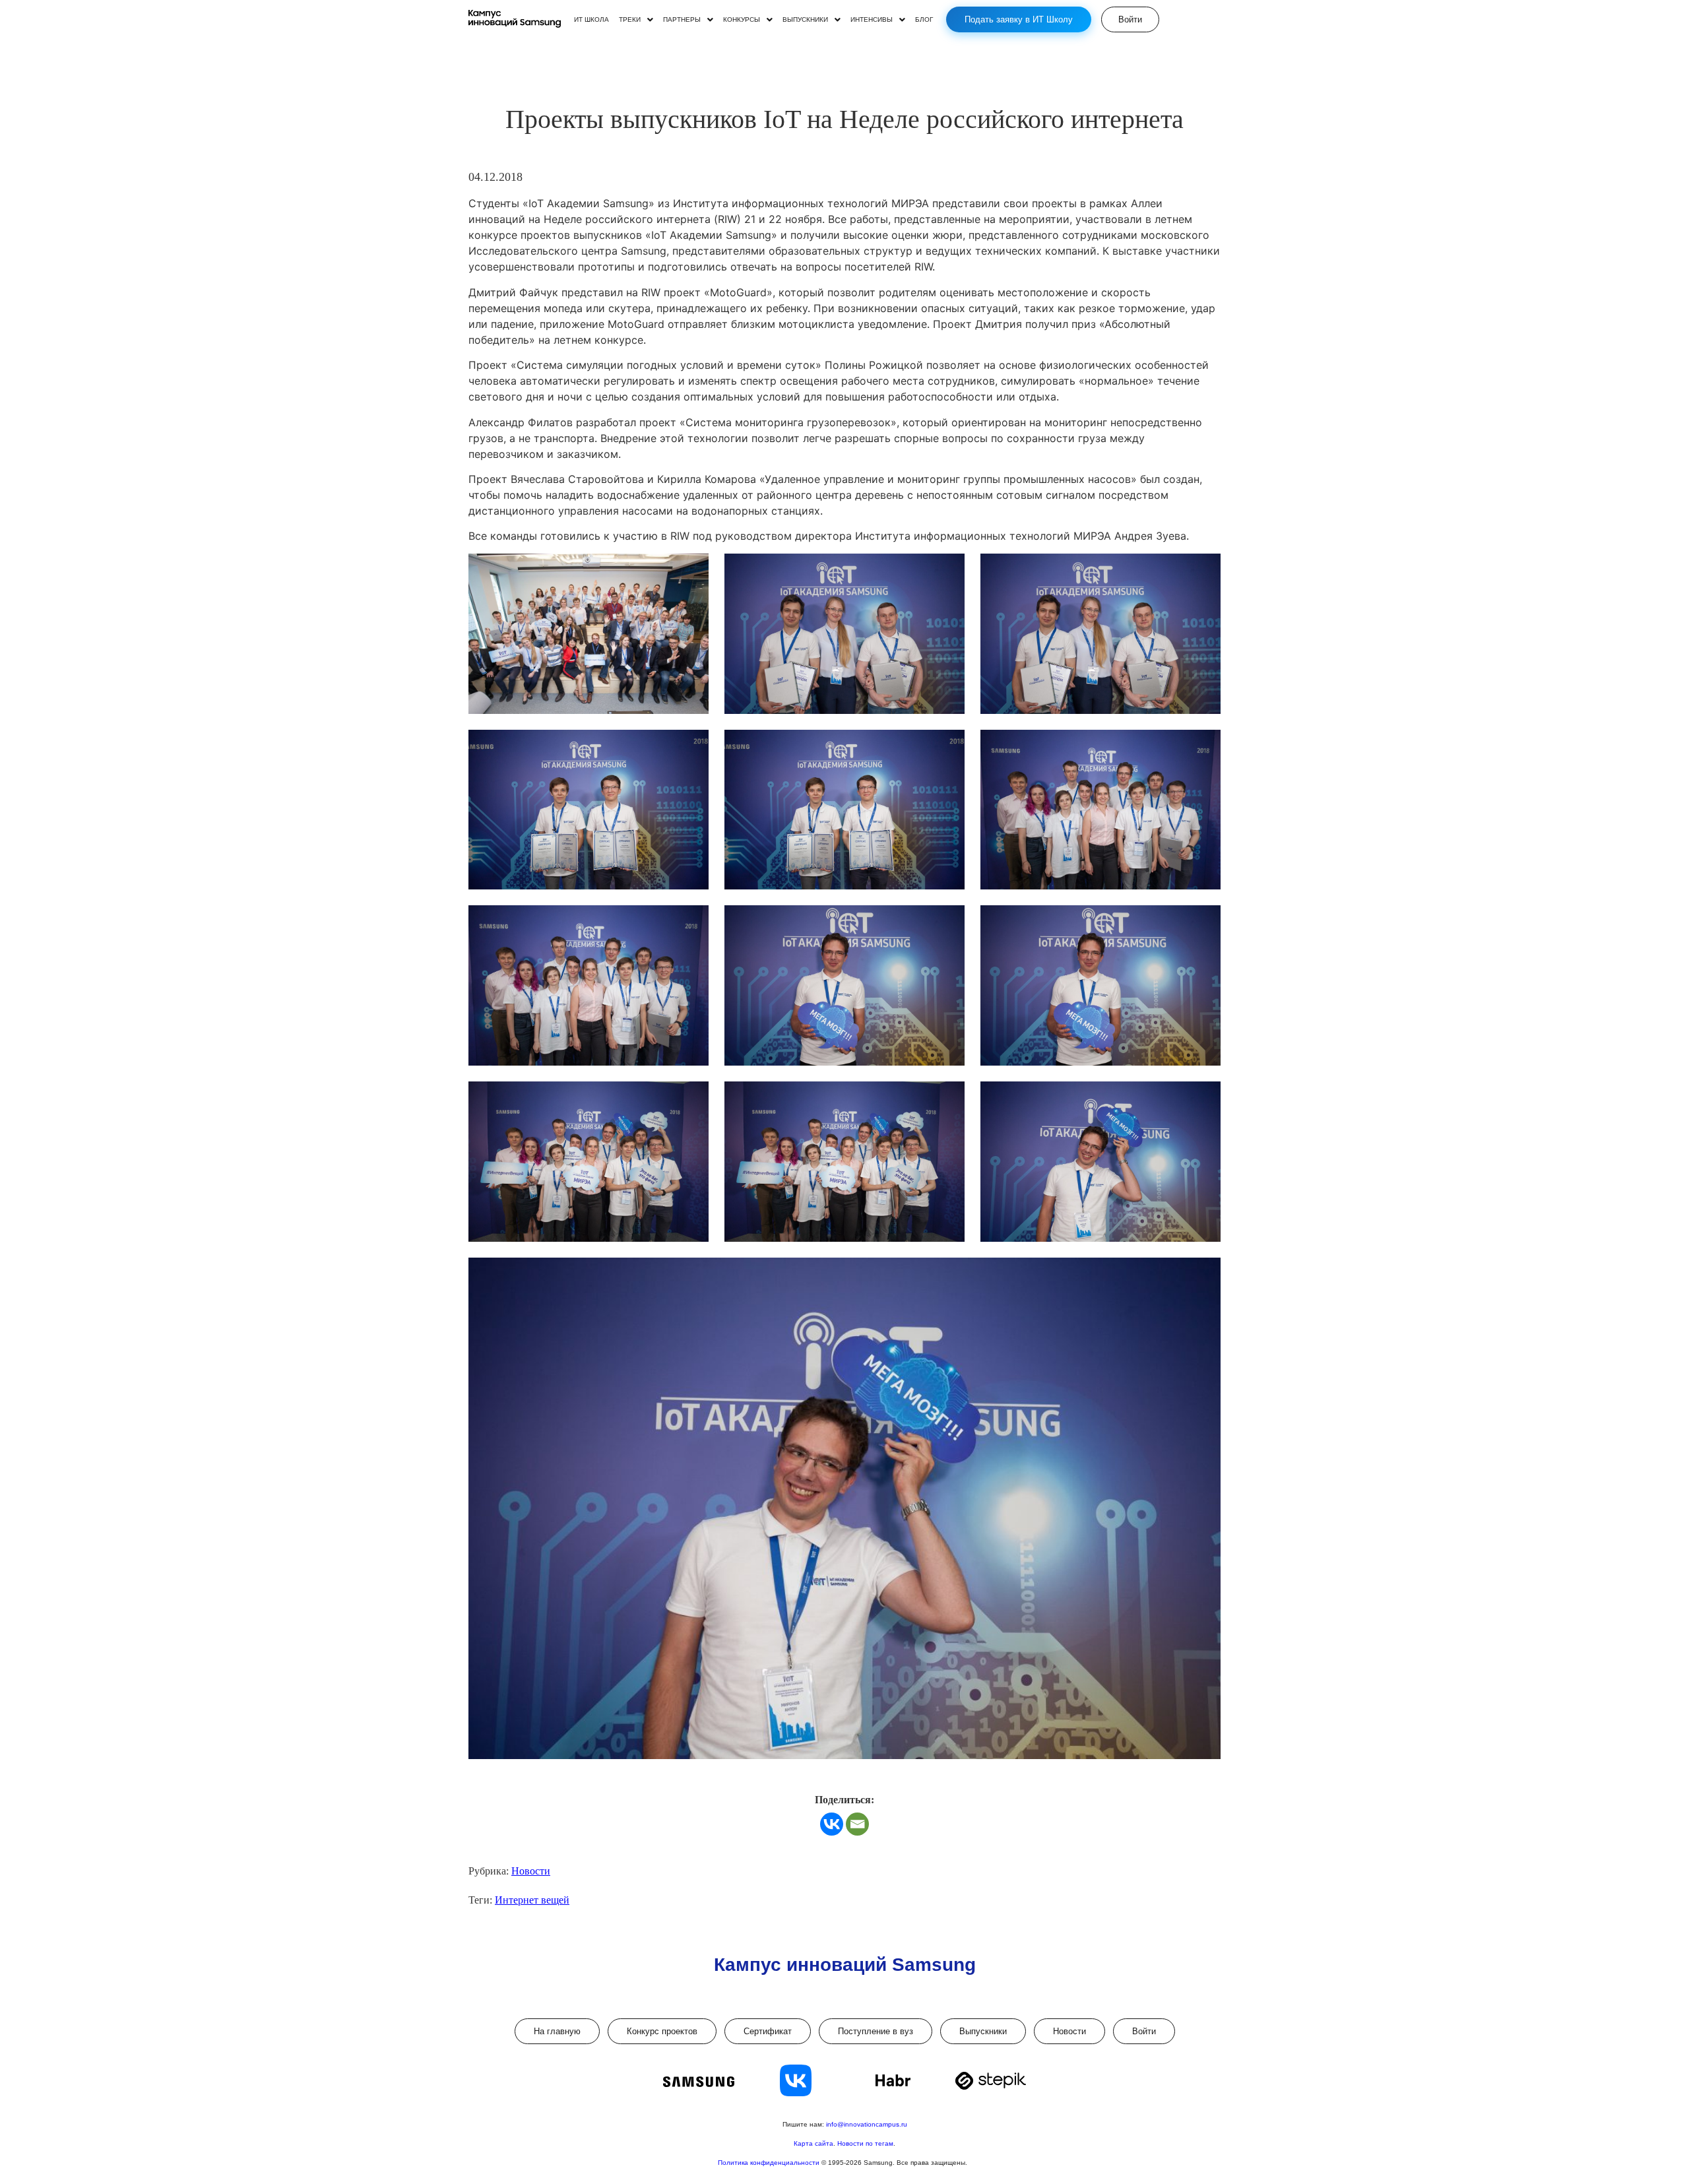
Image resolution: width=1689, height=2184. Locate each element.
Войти (1144, 2031)
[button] (636, 20)
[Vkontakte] (832, 1824)
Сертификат (768, 2031)
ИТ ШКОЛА (591, 20)
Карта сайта (813, 2143)
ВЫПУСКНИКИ (805, 20)
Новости (531, 1871)
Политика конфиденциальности (770, 2163)
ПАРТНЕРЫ (682, 20)
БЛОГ (924, 20)
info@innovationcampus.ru (867, 2124)
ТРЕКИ (630, 20)
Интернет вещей (532, 1900)
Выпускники (983, 2031)
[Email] (857, 1824)
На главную (557, 2031)
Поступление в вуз (876, 2031)
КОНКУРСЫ (742, 20)
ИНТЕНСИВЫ (872, 20)
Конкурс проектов (662, 2031)
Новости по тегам (865, 2143)
